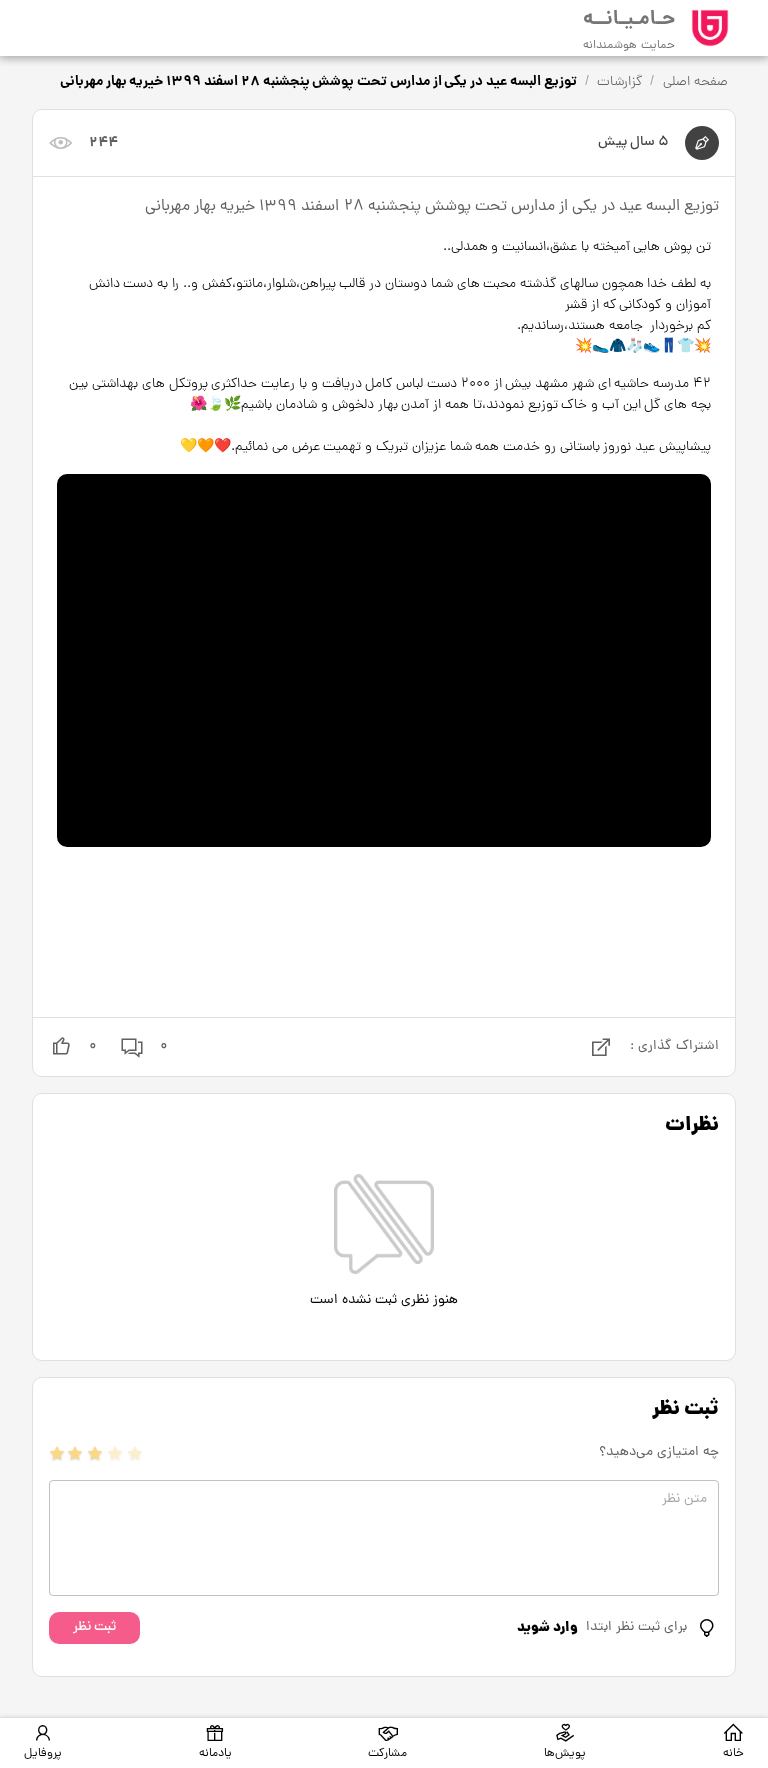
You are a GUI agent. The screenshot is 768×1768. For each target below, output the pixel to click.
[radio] (57, 1453)
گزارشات (619, 82)
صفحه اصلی (695, 82)
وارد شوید (547, 1628)
